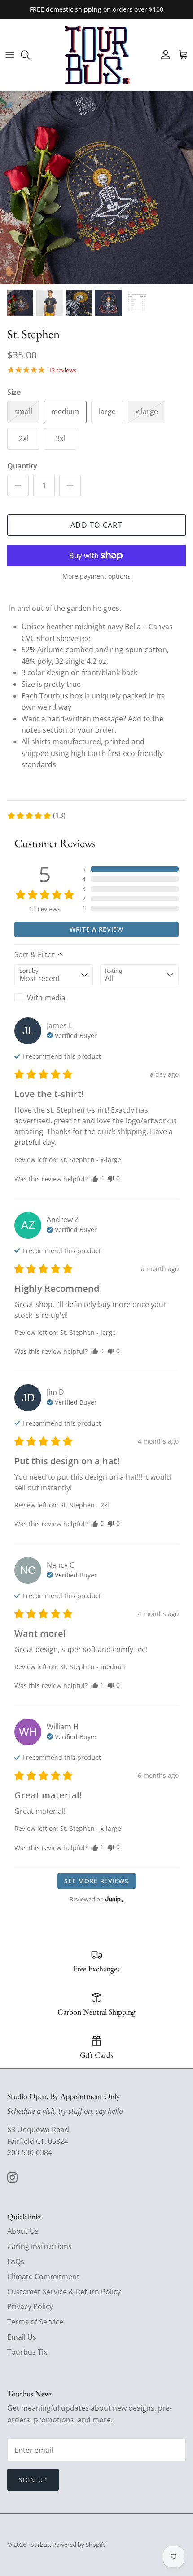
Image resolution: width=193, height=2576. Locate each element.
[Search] (30, 55)
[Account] (163, 55)
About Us (23, 2231)
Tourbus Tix (27, 2352)
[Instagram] (12, 2177)
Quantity (22, 466)
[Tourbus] (97, 55)
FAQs (16, 2262)
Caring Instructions (39, 2246)
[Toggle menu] (10, 55)
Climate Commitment (43, 2276)
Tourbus (39, 2545)
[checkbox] (54, 998)
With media (46, 998)
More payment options (96, 577)
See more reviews (96, 1881)
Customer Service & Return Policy (64, 2292)
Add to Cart (96, 525)
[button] (36, 816)
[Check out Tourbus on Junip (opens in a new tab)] (114, 1899)
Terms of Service (35, 2322)
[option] (96, 188)
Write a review (96, 929)
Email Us (22, 2337)
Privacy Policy (30, 2306)
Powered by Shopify (79, 2545)
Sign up (33, 2480)
